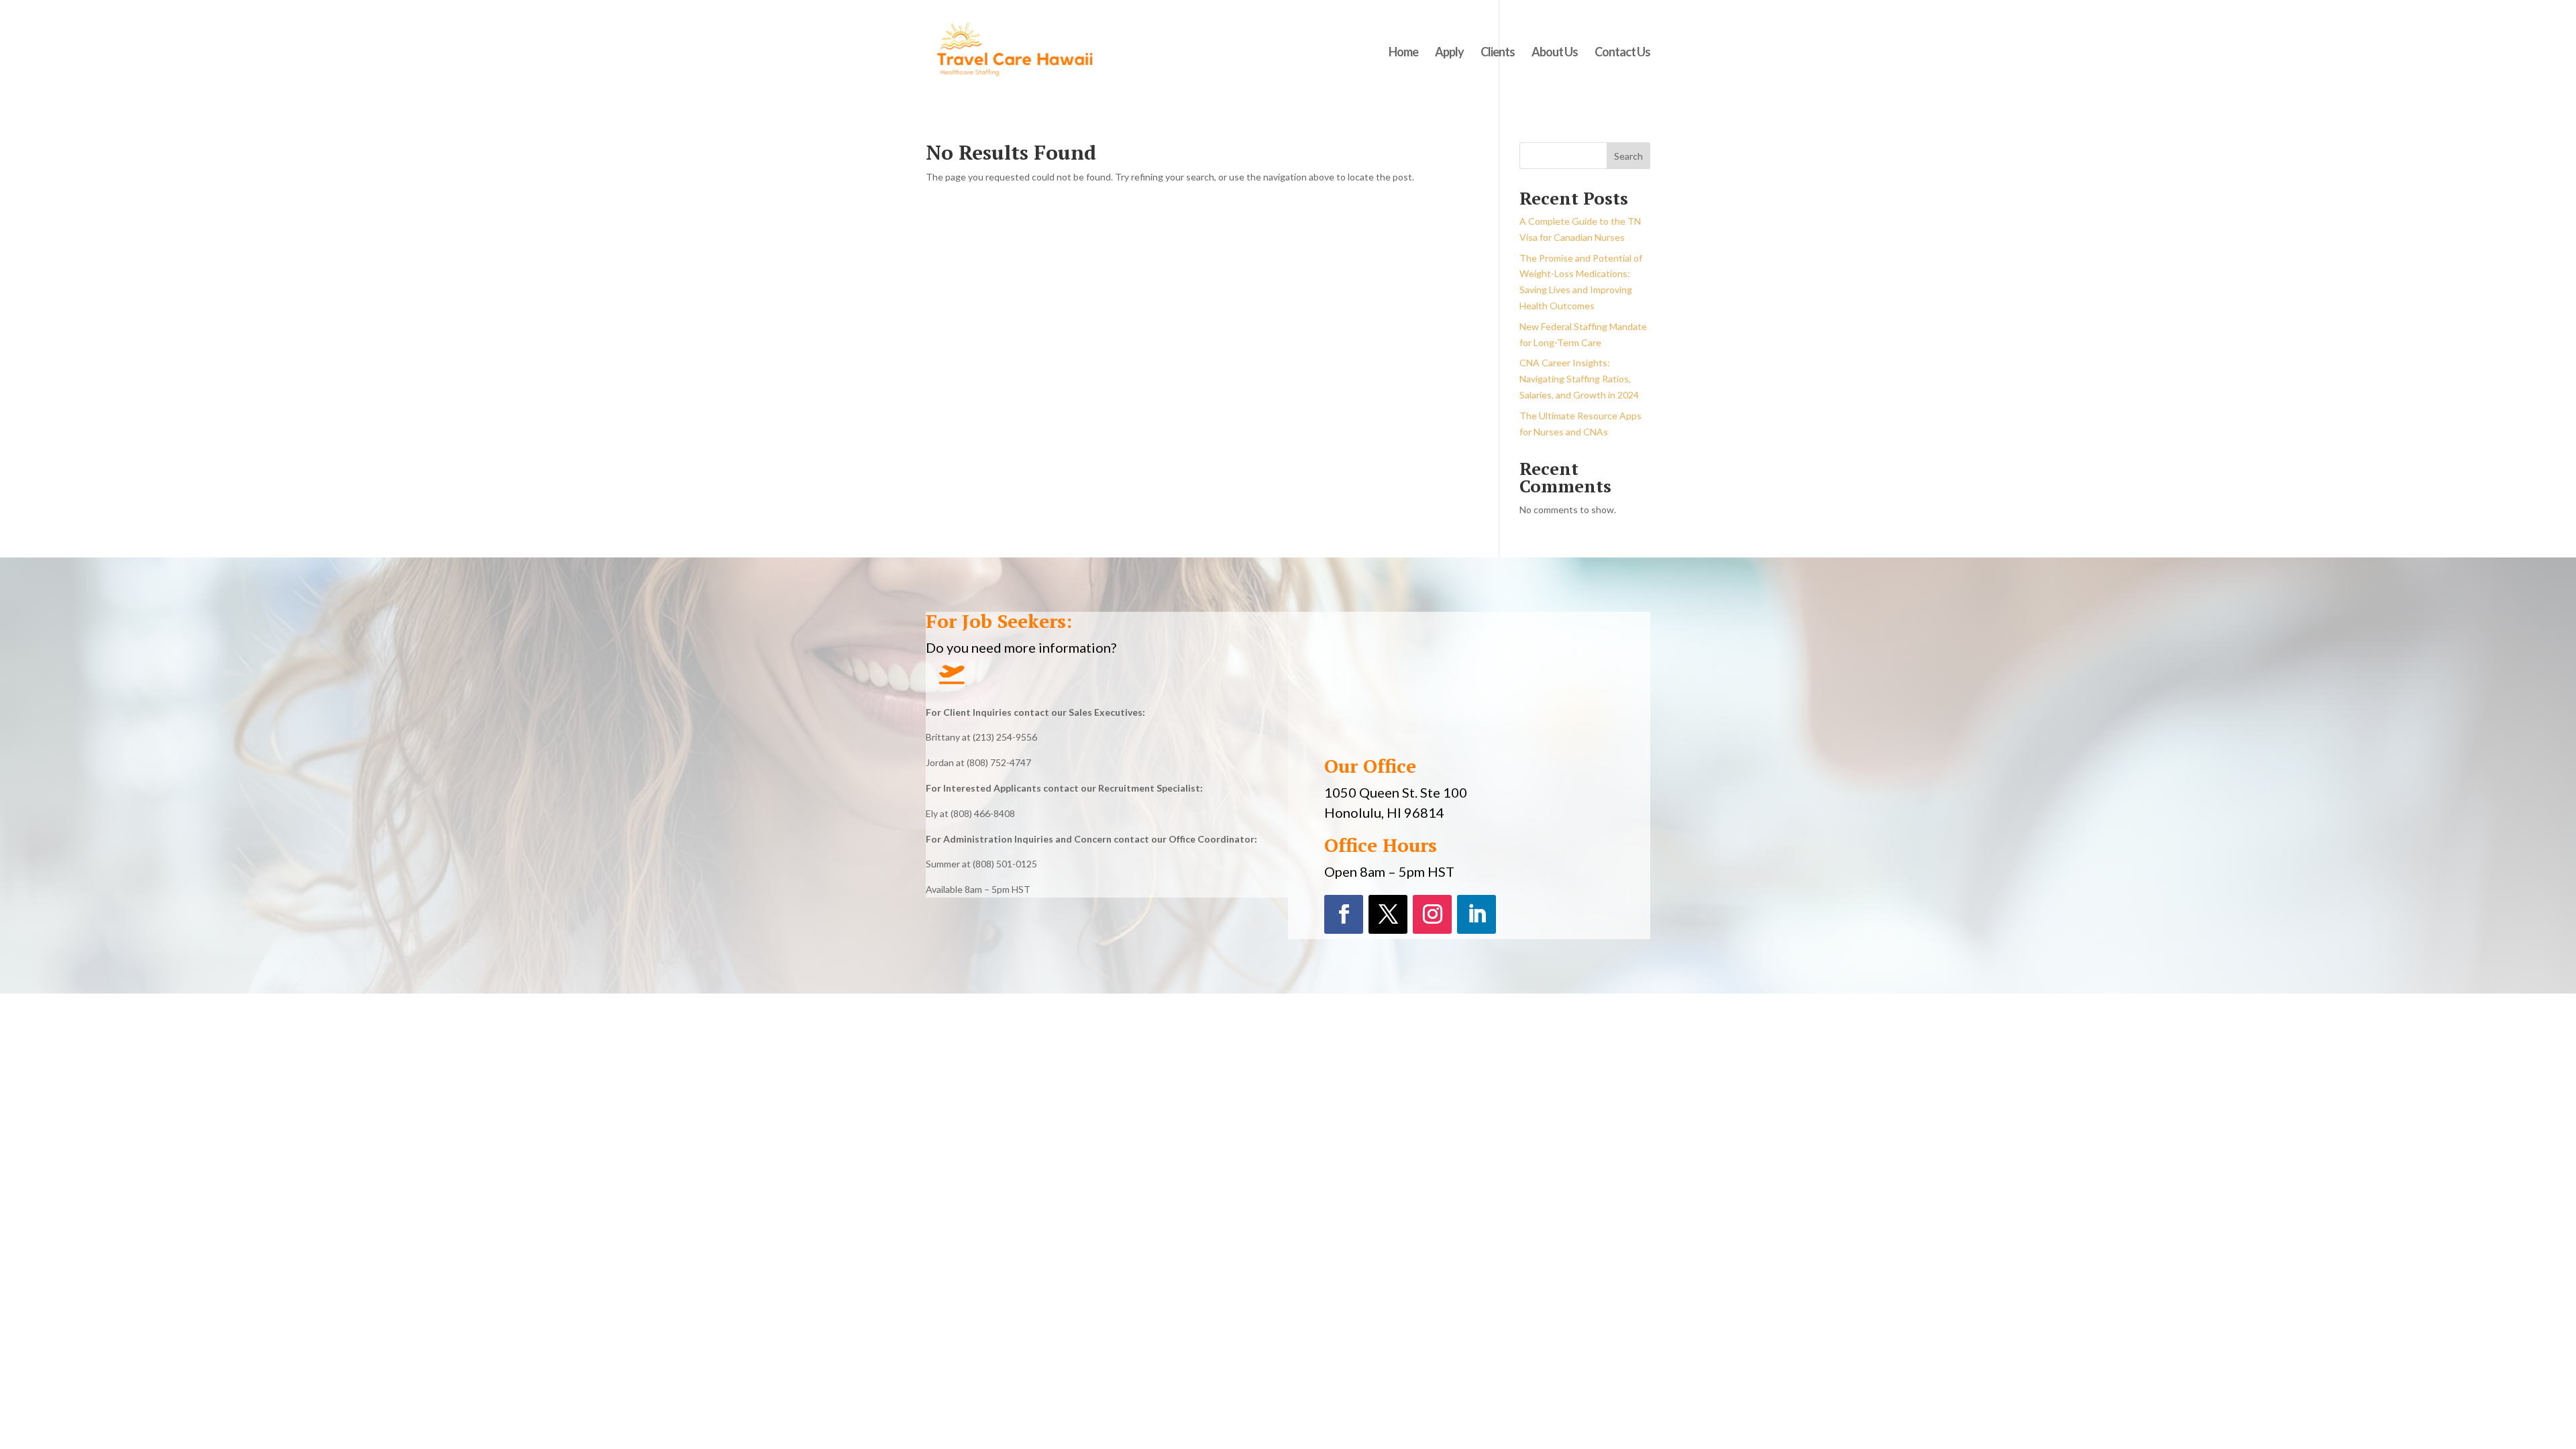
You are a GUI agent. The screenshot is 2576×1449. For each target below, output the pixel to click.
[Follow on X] (1388, 914)
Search (1628, 156)
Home (1403, 53)
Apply (1449, 53)
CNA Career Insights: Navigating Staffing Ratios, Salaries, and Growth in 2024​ (1579, 379)
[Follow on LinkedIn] (1477, 914)
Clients (1498, 53)
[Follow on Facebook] (1344, 914)
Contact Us (1622, 53)
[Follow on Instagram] (1432, 914)
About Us (1555, 53)
